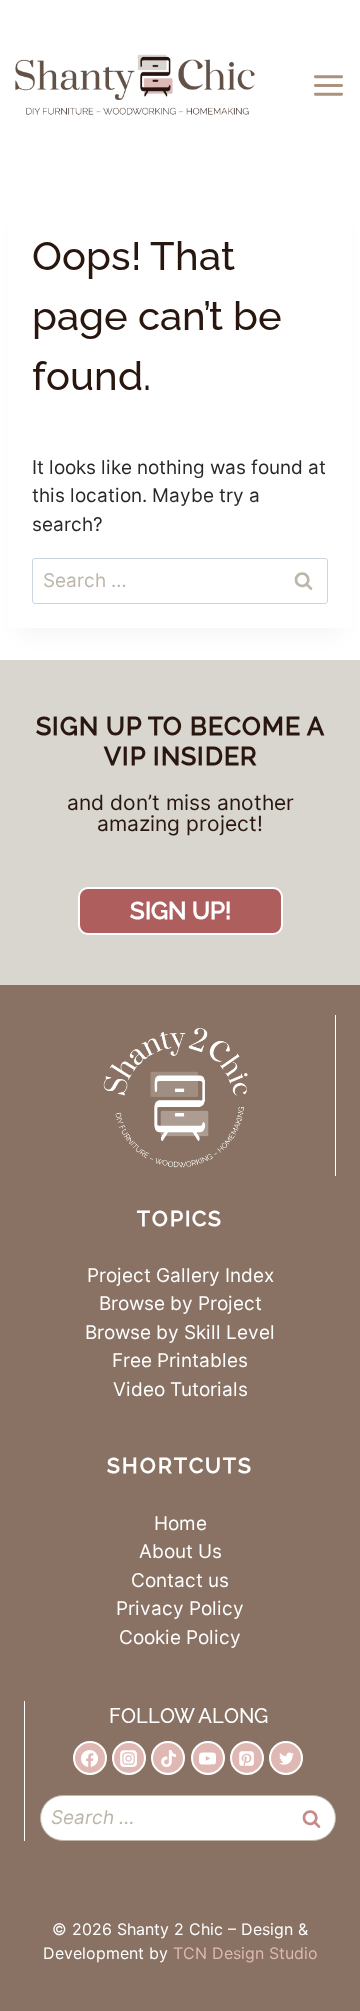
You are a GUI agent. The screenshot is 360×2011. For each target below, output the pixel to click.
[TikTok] (168, 1758)
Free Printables (180, 1360)
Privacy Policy (180, 1608)
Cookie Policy (180, 1637)
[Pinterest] (247, 1758)
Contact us (180, 1580)
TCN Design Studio (245, 1953)
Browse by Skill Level (180, 1332)
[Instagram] (129, 1758)
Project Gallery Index (180, 1275)
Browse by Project (180, 1303)
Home (180, 1523)
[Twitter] (286, 1758)
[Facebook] (90, 1758)
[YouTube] (208, 1758)
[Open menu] (331, 85)
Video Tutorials (180, 1389)
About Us (180, 1551)
